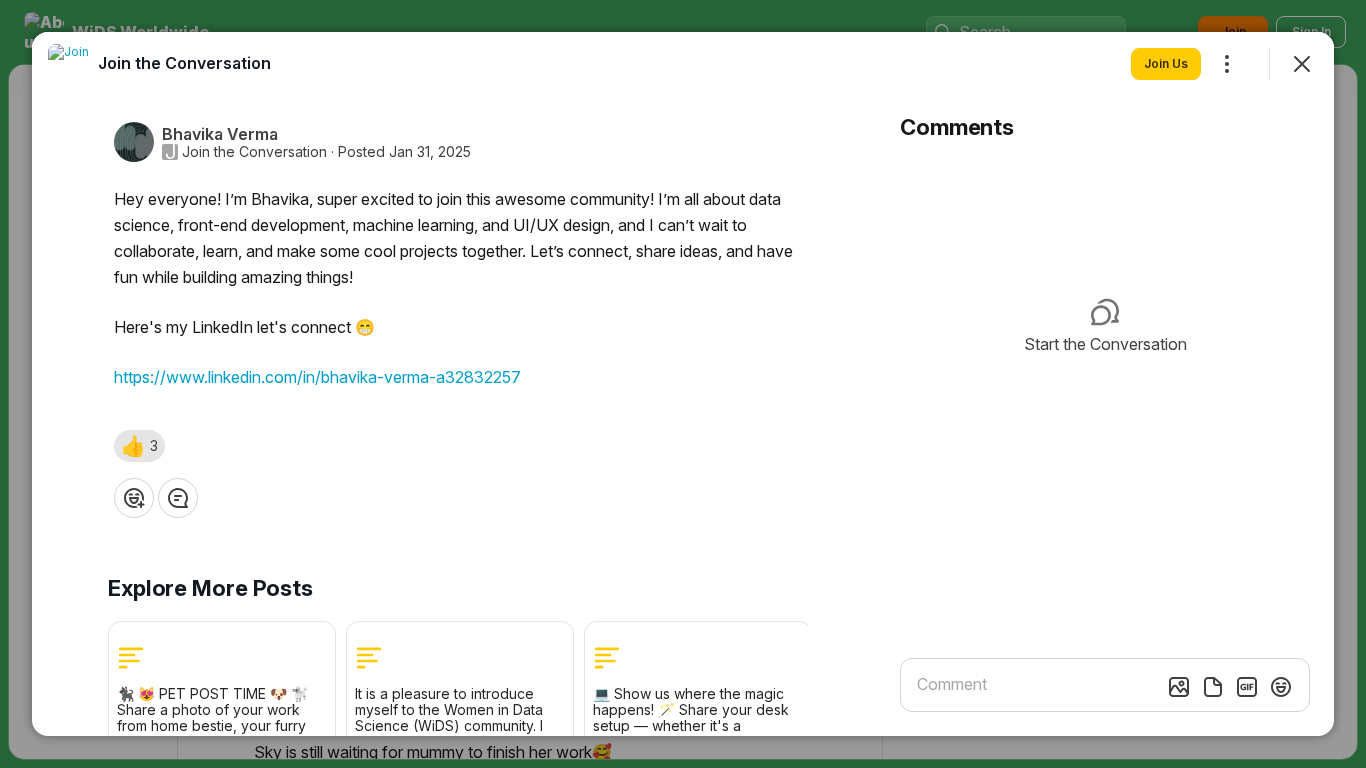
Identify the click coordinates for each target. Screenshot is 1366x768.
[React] (134, 498)
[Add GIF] (1247, 687)
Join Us (1166, 63)
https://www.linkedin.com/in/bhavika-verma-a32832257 (317, 377)
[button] (139, 446)
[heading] (184, 63)
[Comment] (178, 498)
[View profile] (68, 64)
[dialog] (683, 384)
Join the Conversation (254, 152)
